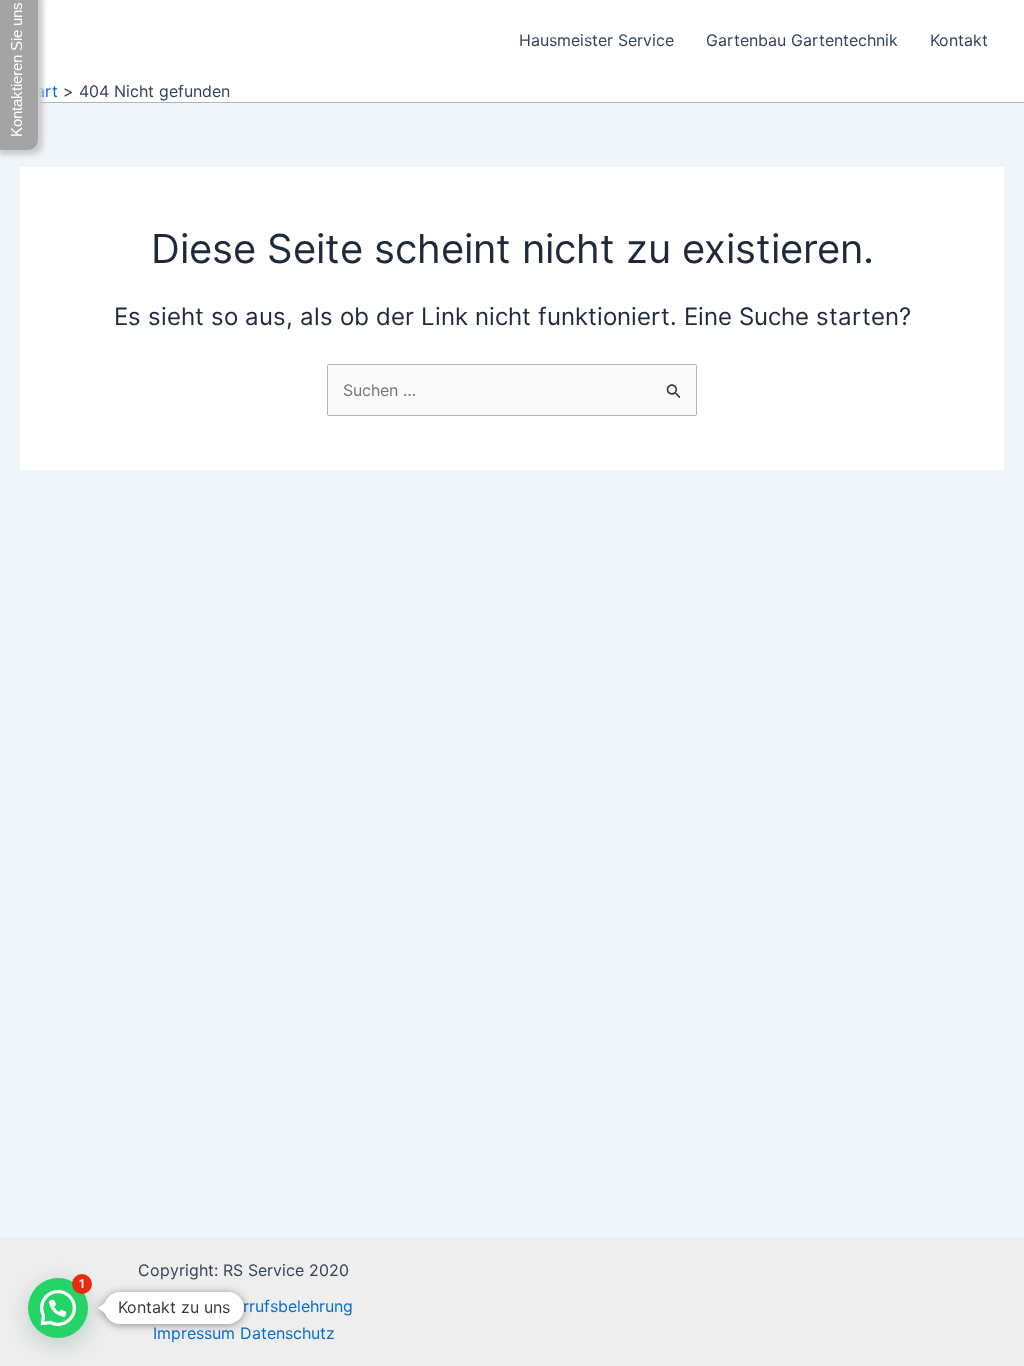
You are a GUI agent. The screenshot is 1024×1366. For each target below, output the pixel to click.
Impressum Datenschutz (244, 1333)
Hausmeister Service (596, 40)
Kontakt (959, 40)
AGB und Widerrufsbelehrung (244, 1306)
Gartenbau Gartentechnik (802, 40)
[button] (58, 1308)
